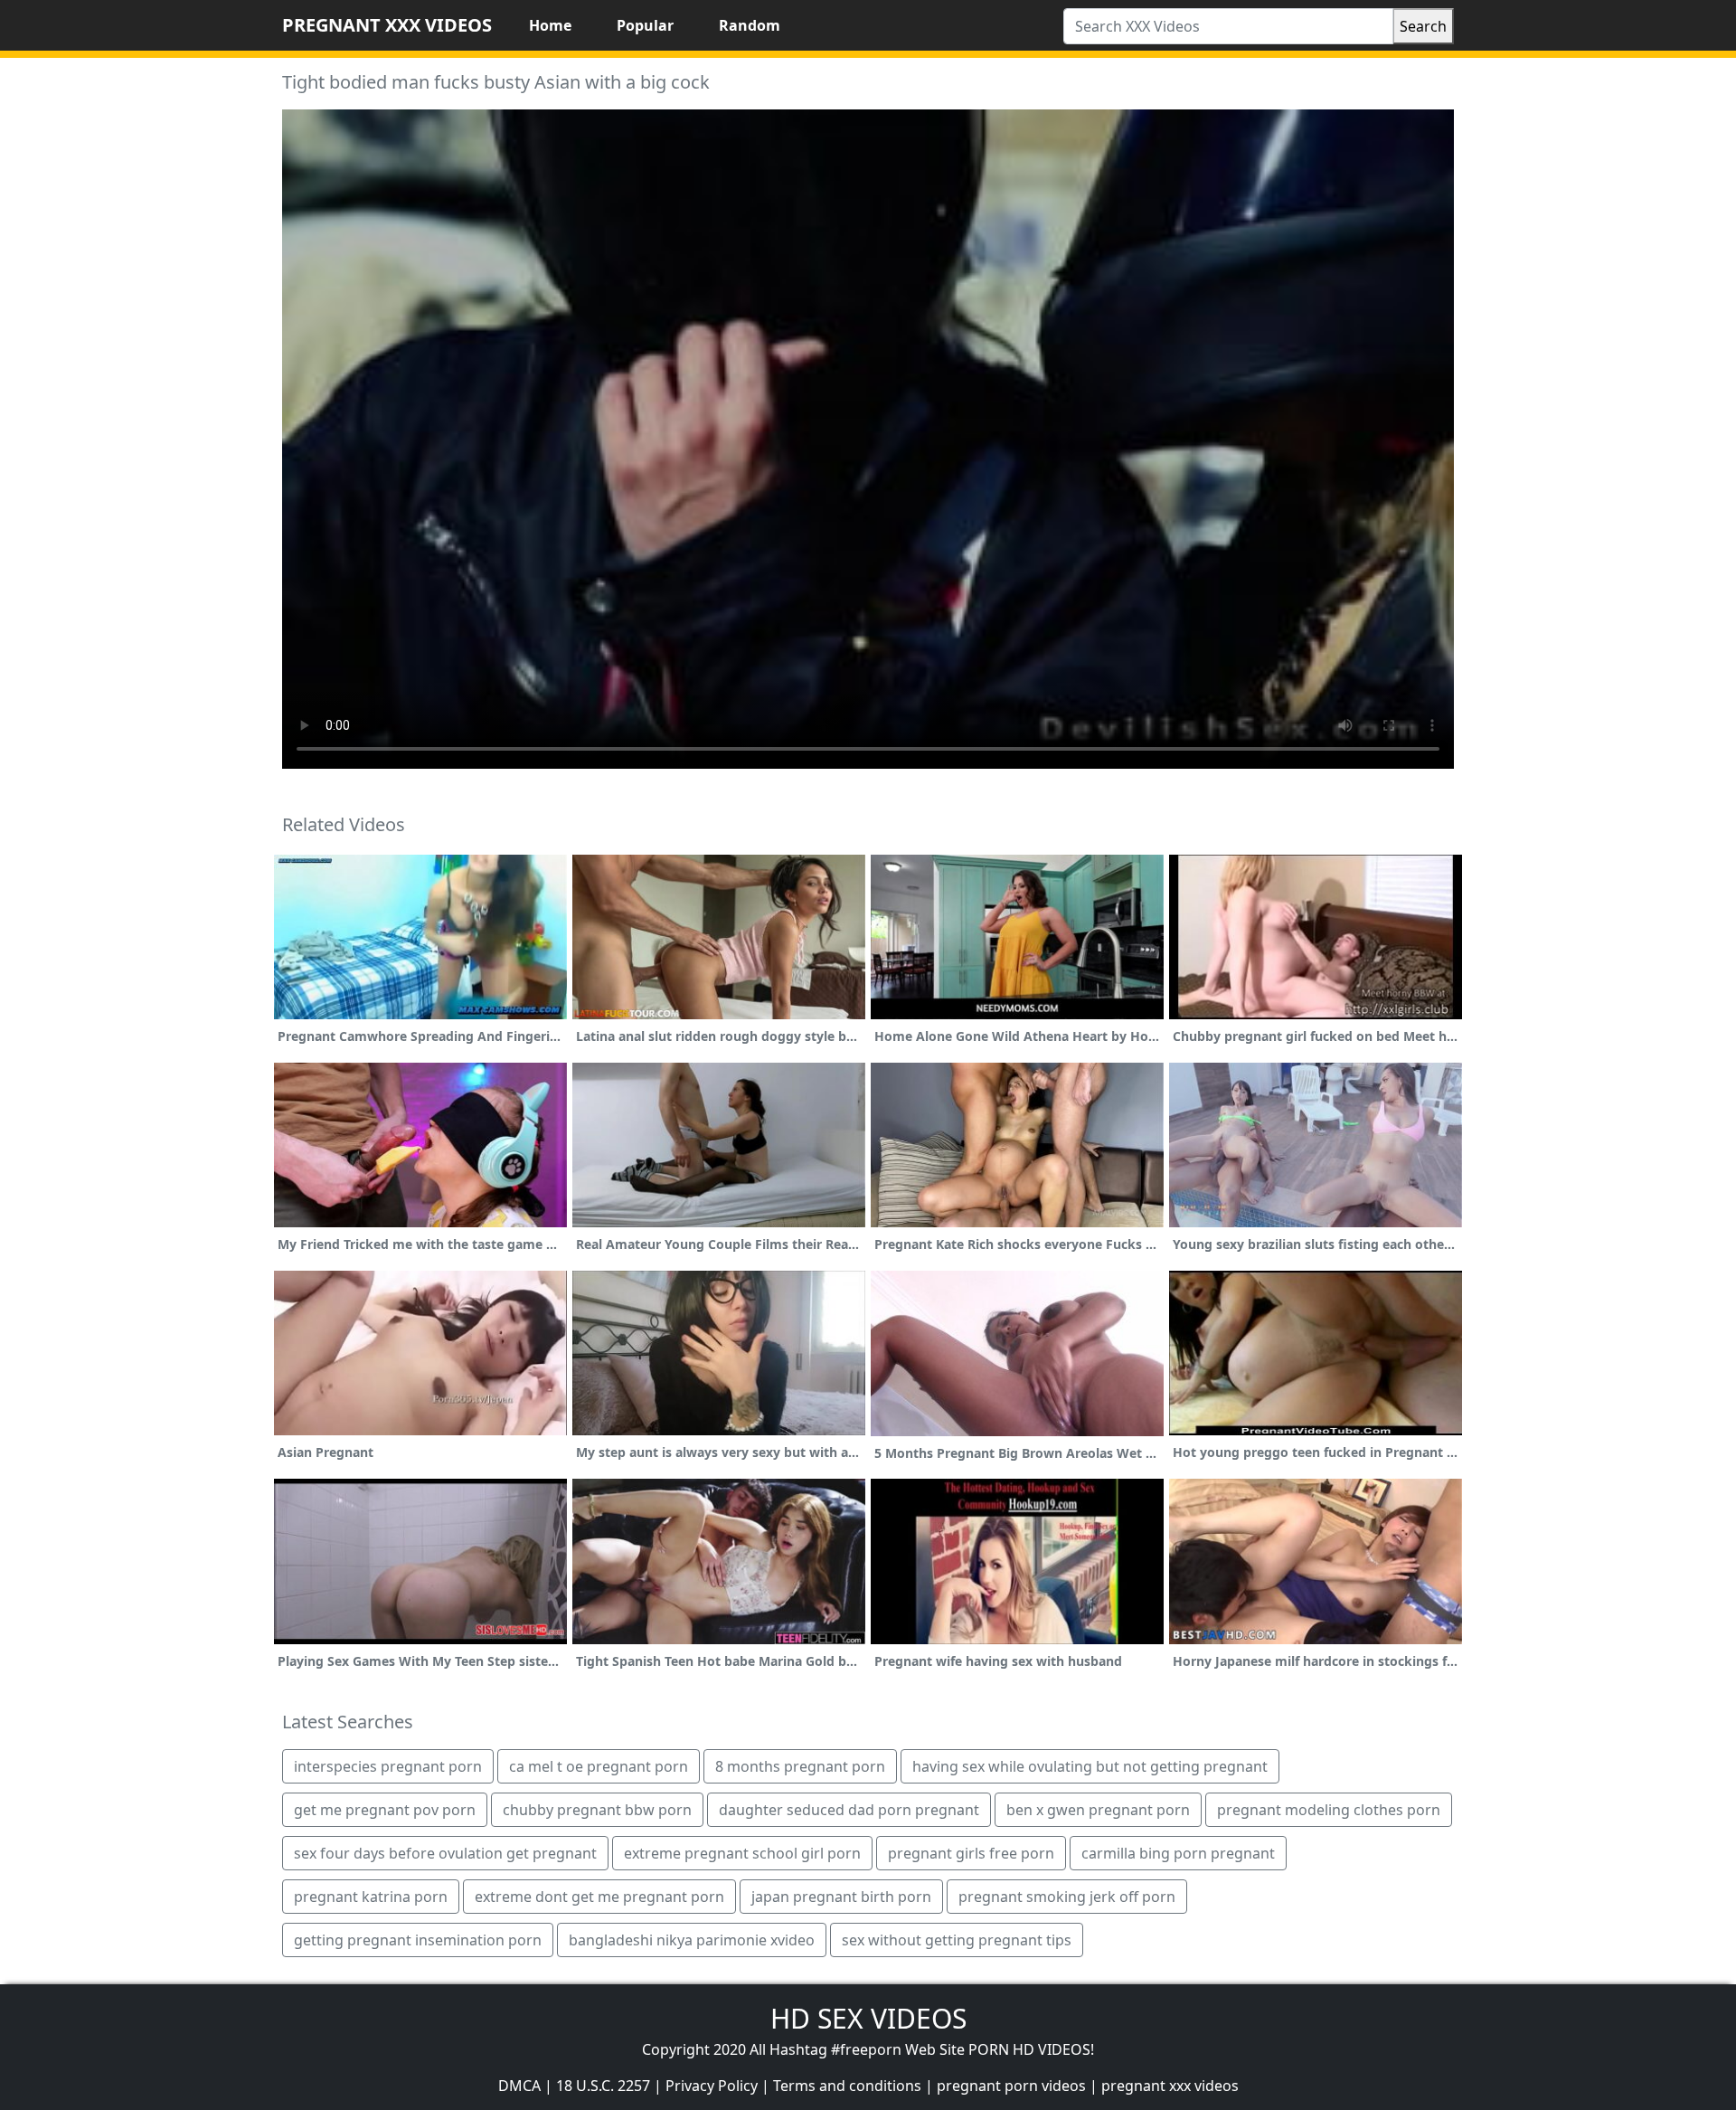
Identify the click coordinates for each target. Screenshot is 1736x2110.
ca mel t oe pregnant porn (599, 1766)
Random (750, 25)
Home (550, 25)
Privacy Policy (712, 2086)
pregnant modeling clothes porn (1329, 1810)
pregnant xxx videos (1170, 2086)
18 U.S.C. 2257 (603, 2086)
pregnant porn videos (1011, 2086)
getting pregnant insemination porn (418, 1940)
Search (1423, 26)
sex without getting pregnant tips (957, 1940)
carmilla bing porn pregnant (1178, 1853)
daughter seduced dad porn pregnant (849, 1810)
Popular (645, 25)
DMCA (519, 2086)
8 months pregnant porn (800, 1766)
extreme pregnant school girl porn (742, 1853)
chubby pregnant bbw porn (597, 1810)
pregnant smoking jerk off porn (1067, 1897)
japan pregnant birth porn (841, 1897)
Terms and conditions (847, 2086)
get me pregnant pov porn (385, 1810)
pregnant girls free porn (971, 1853)
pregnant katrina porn (371, 1897)
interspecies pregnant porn (388, 1766)
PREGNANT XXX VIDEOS (387, 25)
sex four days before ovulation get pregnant (445, 1853)
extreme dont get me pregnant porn (599, 1897)
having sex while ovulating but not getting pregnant (1090, 1766)
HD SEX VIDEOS (868, 2018)
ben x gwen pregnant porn (1098, 1810)
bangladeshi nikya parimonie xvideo (692, 1940)
